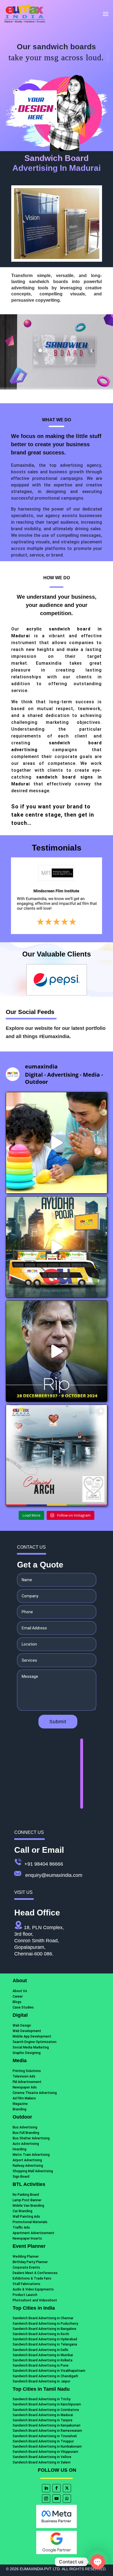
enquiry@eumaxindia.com (54, 1875)
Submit (58, 1722)
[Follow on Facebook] (56, 2488)
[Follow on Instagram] (46, 2499)
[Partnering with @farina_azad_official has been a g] (57, 1143)
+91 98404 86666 (44, 1864)
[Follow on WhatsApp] (67, 2499)
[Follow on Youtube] (56, 2499)
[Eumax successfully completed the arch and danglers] (57, 1455)
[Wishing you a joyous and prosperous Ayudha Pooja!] (57, 1247)
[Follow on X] (67, 2488)
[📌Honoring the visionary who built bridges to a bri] (57, 1351)
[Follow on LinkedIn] (46, 2488)
